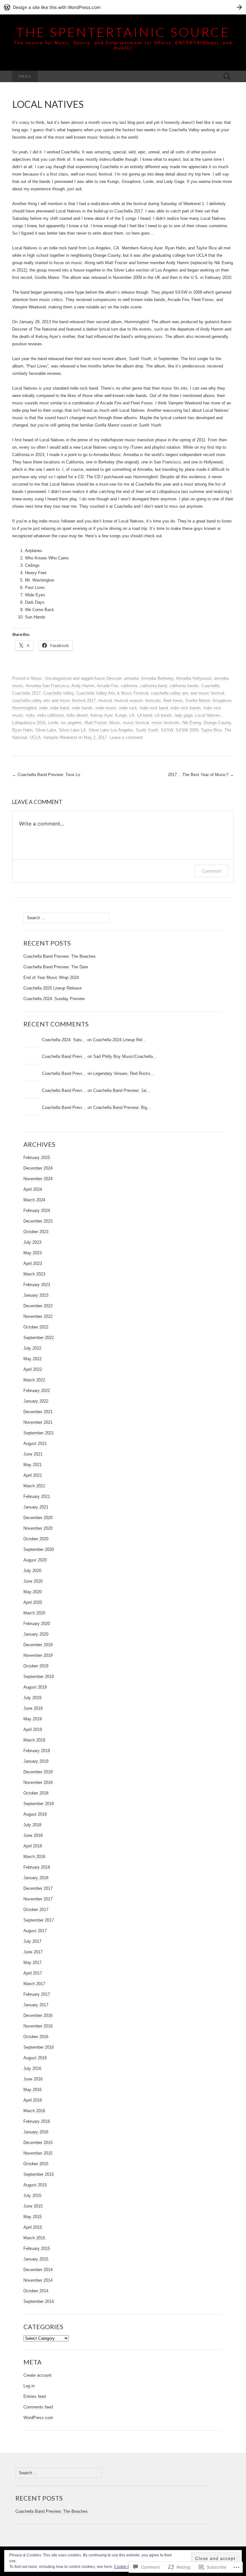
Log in (29, 2386)
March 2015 (34, 2238)
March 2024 (34, 1200)
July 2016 (32, 2068)
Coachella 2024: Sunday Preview (54, 999)
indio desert (77, 715)
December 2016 (38, 2015)
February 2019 (37, 1751)
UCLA (35, 737)
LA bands (163, 715)
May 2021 (33, 1465)
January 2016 (36, 2132)
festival (105, 700)
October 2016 (36, 2037)
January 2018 (36, 1878)
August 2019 (35, 1687)
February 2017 (37, 1994)
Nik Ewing (192, 723)
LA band (145, 715)
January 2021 (36, 1507)
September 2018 (39, 1804)
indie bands (82, 708)
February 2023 (37, 1285)
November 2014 (38, 2280)
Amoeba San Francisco (47, 686)
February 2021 (37, 1496)
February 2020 (37, 1624)
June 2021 (33, 1454)
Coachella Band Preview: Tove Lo (46, 775)
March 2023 (34, 1274)
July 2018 (32, 1825)
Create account (37, 2375)
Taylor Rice (211, 730)
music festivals (166, 723)
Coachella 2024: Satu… (64, 1040)
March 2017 (34, 1984)
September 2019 (39, 1677)
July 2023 (32, 1242)
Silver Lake (46, 730)
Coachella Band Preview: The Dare (56, 967)
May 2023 (33, 1253)
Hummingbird (24, 708)
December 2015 (38, 2143)
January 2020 (36, 1634)
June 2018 (33, 1835)
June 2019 (33, 1708)
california (129, 686)
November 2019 (38, 1655)
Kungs (121, 715)
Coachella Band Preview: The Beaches (60, 956)
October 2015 (36, 2164)
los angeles (71, 723)
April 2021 (33, 1475)
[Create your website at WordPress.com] (123, 7)
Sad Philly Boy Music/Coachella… (125, 1056)
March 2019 (34, 1740)
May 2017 (33, 1962)
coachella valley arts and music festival (188, 693)
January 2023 (36, 1295)
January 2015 (36, 2259)
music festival (136, 723)
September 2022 (39, 1338)
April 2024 (33, 1189)
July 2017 (32, 1941)
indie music (106, 708)
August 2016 (35, 2058)
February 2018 (37, 1867)
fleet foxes (173, 700)
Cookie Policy (126, 2567)
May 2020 (33, 1592)
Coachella (210, 686)
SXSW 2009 (187, 730)
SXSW (167, 730)
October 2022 (36, 1327)
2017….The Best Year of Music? (201, 775)
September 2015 (39, 2174)
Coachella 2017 (26, 693)
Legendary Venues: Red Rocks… (124, 1073)
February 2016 (37, 2121)
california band (153, 686)
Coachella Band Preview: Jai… (122, 1090)
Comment (212, 871)
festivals (153, 700)
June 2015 (33, 2206)
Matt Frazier (96, 723)
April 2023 (33, 1263)
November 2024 (38, 1179)
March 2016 (34, 2111)
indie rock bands (186, 708)
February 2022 (37, 1391)
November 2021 (38, 1422)
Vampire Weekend (60, 737)
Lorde (53, 723)
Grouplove (222, 700)
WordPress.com (38, 2418)
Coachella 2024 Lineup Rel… (120, 1040)
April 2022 (33, 1369)
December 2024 (38, 1168)
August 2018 (35, 1814)
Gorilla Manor (198, 700)
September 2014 (39, 2301)
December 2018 (38, 1772)
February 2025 (37, 1158)
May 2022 (33, 1359)
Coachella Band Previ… (64, 1056)
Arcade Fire (107, 686)
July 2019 (32, 1698)
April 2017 (33, 1973)
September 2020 (39, 1549)
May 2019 (33, 1719)
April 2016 (33, 2100)
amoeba (131, 678)
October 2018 (36, 1793)
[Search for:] (227, 77)
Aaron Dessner (108, 678)
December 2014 (38, 2270)
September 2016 (39, 2047)
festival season (128, 700)
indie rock (128, 708)
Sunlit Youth (147, 730)
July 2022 (32, 1348)
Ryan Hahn (22, 730)
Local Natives (208, 715)
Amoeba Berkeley (157, 678)
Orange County (217, 723)
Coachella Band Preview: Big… (122, 1107)
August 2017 (35, 1931)
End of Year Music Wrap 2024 (51, 977)
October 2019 (36, 1666)
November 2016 (38, 2026)
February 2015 (37, 2248)
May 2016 (33, 2090)
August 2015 (35, 2185)
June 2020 (33, 1581)
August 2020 (35, 1560)
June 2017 (33, 1952)
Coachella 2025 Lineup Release (53, 988)
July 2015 (32, 2196)
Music (37, 678)
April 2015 (33, 2227)
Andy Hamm (83, 686)
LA (132, 715)
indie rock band (154, 708)
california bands (184, 686)
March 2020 (34, 1613)
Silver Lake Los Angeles (111, 730)
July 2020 (32, 1571)
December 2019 (38, 1645)
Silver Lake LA (72, 730)
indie (43, 708)
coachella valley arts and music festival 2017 (54, 700)
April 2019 (33, 1729)
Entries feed (35, 2396)
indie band (60, 708)
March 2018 (34, 1857)
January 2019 (36, 1761)
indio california (50, 715)
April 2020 (33, 1602)
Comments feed (38, 2407)
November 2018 (38, 1782)
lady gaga (184, 715)
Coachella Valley (58, 693)
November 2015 (38, 2153)
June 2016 (33, 2079)
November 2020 (38, 1528)
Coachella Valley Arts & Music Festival (112, 693)
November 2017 (38, 1899)
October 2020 (36, 1539)
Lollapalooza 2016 (29, 723)
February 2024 (37, 1210)
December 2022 (38, 1306)
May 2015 (33, 2217)
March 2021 (34, 1486)
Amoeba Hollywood (194, 678)
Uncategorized (58, 678)
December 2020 (38, 1518)
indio (30, 715)
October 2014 (36, 2291)
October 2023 (36, 1232)
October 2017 (36, 1910)
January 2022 (36, 1401)
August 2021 (35, 1444)
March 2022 (34, 1380)
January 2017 (36, 2005)
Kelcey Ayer (101, 715)
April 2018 (33, 1846)
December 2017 (38, 1888)
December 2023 (38, 1221)
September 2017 (39, 1920)
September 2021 (39, 1433)
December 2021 (38, 1412)
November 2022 (38, 1316)
